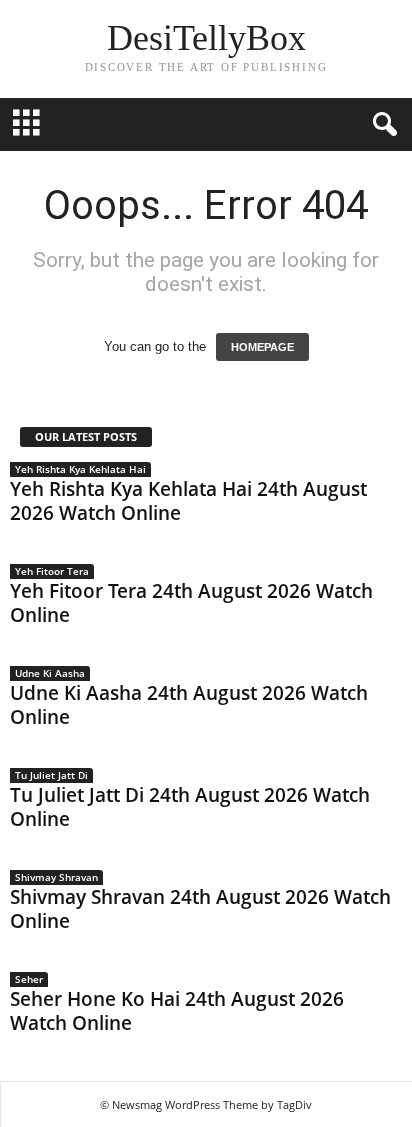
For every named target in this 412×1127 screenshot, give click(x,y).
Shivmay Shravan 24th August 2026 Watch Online (200, 909)
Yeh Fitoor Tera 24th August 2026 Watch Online (191, 603)
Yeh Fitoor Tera (52, 571)
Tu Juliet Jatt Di (51, 775)
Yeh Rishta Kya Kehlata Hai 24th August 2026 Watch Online (188, 501)
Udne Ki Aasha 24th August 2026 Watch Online (189, 705)
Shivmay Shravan (56, 877)
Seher (29, 979)
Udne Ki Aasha (50, 673)
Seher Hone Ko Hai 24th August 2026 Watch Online (177, 1011)
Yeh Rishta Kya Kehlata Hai (80, 469)
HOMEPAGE (262, 347)
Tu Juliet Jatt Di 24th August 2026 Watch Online (190, 807)
